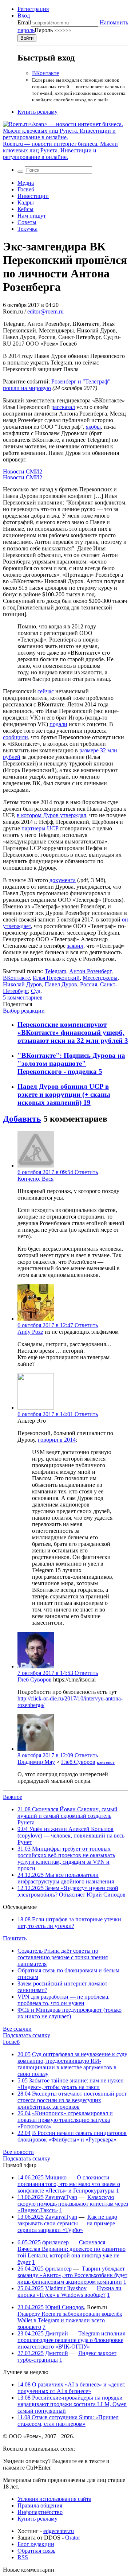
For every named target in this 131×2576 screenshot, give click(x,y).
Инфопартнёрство (40, 2512)
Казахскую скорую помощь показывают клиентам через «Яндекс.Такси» (73, 2204)
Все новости (18, 2152)
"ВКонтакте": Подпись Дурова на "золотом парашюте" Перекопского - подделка (71, 1063)
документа (63, 880)
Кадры (26, 202)
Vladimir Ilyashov (66, 2288)
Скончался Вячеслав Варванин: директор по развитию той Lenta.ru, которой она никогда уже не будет (72, 2252)
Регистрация (33, 9)
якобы (93, 427)
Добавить (22, 1119)
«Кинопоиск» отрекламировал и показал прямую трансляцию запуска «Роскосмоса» (65, 2120)
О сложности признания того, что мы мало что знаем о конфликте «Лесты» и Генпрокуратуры (69, 2184)
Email (24, 22)
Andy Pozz (30, 1332)
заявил (75, 946)
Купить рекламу (37, 112)
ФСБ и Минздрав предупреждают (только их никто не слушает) (70, 2013)
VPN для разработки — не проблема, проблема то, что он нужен (63, 2000)
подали (58, 724)
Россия (89, 984)
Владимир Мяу (36, 1762)
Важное (13, 1797)
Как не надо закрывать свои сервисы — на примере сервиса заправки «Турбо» (67, 2223)
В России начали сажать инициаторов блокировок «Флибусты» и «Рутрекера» (72, 2136)
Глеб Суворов (35, 1679)
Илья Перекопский (56, 978)
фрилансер (55, 2242)
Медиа (26, 183)
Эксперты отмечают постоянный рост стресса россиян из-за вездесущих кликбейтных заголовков (72, 2100)
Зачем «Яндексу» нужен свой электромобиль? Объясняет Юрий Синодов (72, 1891)
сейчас (46, 691)
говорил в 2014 (57, 1440)
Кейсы (25, 209)
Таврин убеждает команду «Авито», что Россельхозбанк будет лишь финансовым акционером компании (72, 2275)
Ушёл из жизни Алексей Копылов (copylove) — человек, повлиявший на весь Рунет (71, 1835)
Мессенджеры (100, 978)
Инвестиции (33, 196)
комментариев (23, 997)
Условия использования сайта (54, 2499)
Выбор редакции (24, 1011)
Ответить (86, 1172)
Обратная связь (36, 2551)
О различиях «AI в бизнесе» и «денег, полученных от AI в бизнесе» (72, 2388)
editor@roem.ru (45, 311)
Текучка (27, 229)
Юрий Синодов (65, 2307)
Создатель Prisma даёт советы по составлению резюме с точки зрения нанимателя (63, 1957)
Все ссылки (17, 2029)
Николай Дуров (22, 984)
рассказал (63, 407)
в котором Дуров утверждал (51, 815)
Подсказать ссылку (27, 2035)
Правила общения (40, 2505)
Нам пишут (32, 216)
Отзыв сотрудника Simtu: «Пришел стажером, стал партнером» (68, 2421)
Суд (36, 991)
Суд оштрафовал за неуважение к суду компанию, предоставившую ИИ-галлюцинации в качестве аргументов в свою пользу (72, 2064)
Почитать (15, 1938)
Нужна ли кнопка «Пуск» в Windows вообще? (70, 2291)
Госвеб (26, 189)
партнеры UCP (40, 828)
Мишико (56, 2177)
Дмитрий (57, 2333)
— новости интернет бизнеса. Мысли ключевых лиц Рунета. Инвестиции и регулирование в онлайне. (60, 150)
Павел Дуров (61, 984)
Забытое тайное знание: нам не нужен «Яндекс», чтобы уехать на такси (71, 2084)
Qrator (73, 2538)
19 (87, 1102)
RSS (23, 2557)
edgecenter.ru (59, 2531)
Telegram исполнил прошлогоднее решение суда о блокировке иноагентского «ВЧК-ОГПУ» (72, 2340)
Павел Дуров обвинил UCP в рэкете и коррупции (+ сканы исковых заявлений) (64, 1094)
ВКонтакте (45, 73)
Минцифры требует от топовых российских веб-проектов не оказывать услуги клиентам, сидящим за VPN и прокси (66, 1858)
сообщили (15, 737)
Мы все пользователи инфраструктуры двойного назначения (66, 1878)
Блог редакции (36, 2544)
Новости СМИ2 (23, 471)
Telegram (55, 971)
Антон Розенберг (90, 971)
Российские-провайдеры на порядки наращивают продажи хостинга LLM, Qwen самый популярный (72, 2404)
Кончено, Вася (35, 1179)
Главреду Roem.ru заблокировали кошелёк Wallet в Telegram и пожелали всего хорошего (70, 2320)
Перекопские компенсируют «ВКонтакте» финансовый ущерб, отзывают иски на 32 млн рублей (71, 1032)
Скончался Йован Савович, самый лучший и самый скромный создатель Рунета (68, 1816)
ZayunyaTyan (61, 2197)
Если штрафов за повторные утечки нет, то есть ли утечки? (69, 1923)
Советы (27, 222)
